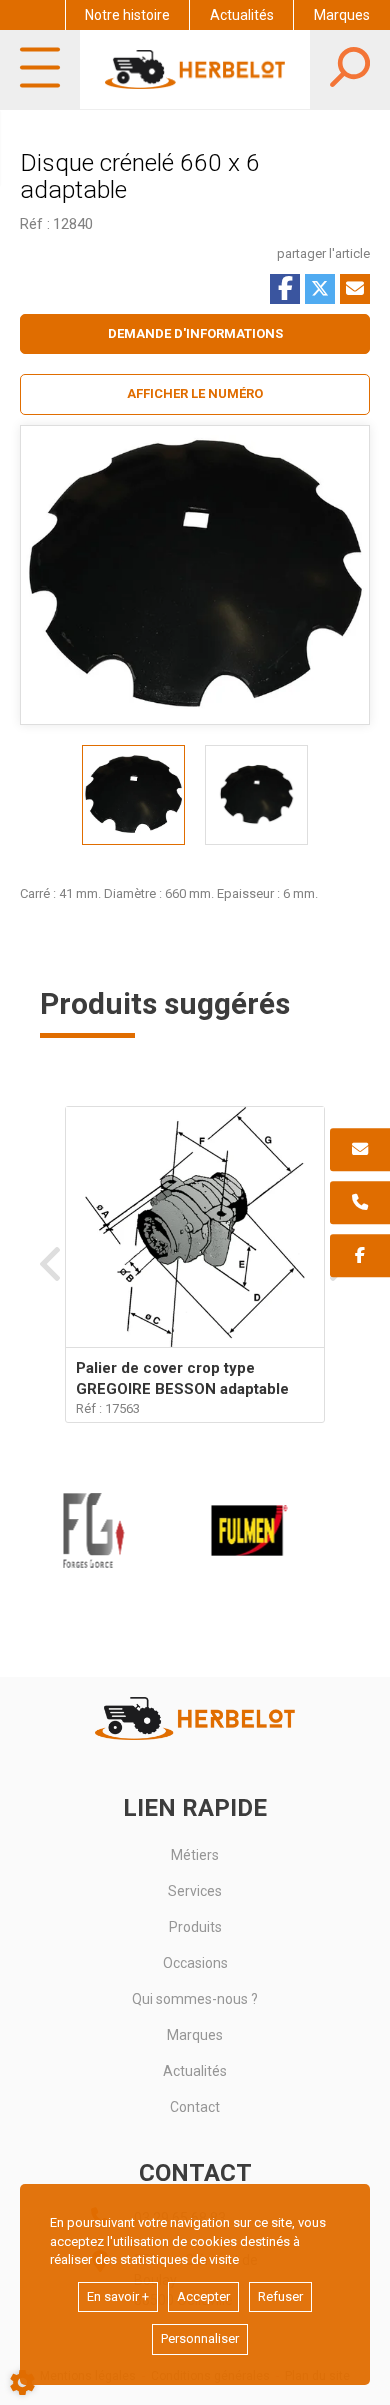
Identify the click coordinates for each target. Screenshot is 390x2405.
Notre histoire (127, 15)
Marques (342, 15)
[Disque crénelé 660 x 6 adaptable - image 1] (133, 795)
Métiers (195, 1855)
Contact (195, 2107)
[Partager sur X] (320, 289)
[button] (195, 394)
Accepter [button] (203, 2296)
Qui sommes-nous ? (195, 1999)
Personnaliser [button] (200, 2338)
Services (195, 1891)
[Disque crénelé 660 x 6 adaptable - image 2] (256, 795)
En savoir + (118, 2296)
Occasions (195, 1963)
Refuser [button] (280, 2296)
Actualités (242, 15)
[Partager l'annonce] (355, 289)
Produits (195, 1927)
